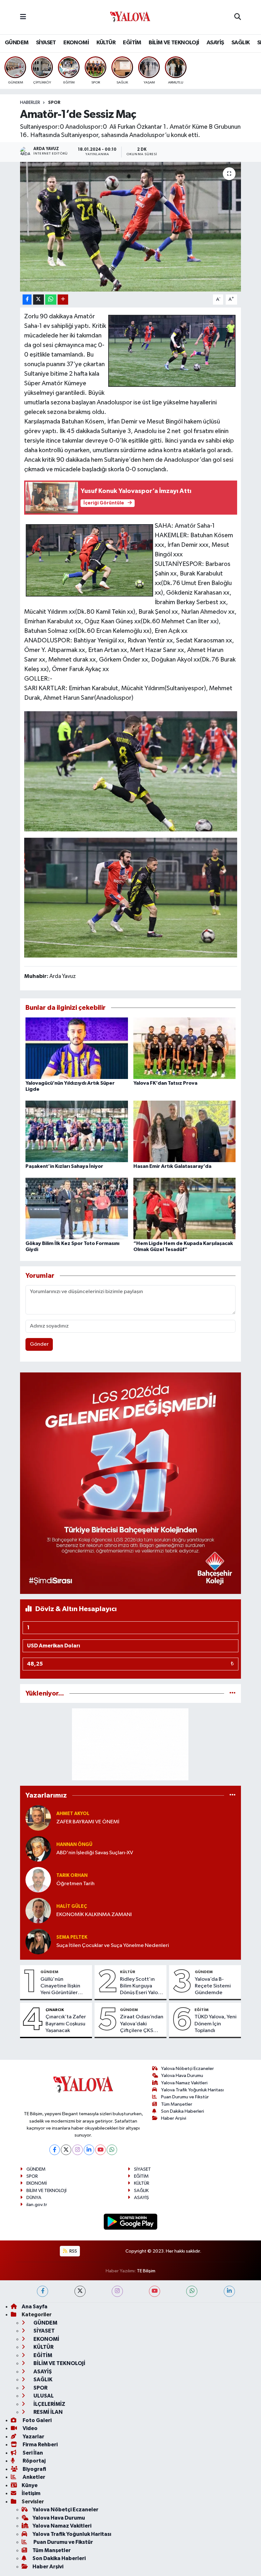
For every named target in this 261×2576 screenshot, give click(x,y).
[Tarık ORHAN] (38, 1880)
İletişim (31, 2493)
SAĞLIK (240, 43)
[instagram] (117, 2291)
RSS (73, 2251)
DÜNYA (34, 2198)
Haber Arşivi (174, 2118)
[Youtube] (100, 2150)
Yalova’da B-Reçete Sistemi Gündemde (213, 1986)
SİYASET (46, 43)
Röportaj (34, 2461)
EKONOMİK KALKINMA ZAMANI (94, 1915)
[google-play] (131, 2221)
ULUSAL (43, 2396)
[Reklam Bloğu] (131, 1483)
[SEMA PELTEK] (38, 1941)
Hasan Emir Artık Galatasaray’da (172, 1166)
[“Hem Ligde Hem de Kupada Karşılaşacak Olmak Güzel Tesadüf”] (185, 1208)
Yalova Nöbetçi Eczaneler (187, 2069)
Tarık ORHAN (72, 1875)
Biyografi (34, 2469)
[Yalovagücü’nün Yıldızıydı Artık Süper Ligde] (77, 1048)
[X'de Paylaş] (39, 300)
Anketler (33, 2477)
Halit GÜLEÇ (72, 1906)
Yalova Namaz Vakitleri (184, 2083)
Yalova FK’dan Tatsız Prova (165, 1083)
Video (30, 2428)
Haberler (30, 103)
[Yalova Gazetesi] (130, 17)
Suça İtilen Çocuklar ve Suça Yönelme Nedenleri (113, 1946)
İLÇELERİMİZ (49, 2404)
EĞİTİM (132, 43)
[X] (66, 2150)
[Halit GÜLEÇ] (38, 1910)
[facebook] (42, 2291)
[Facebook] (55, 2150)
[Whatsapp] (112, 2150)
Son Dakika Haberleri (183, 2111)
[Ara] (238, 17)
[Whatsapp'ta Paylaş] (51, 300)
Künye (30, 2485)
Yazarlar (33, 2437)
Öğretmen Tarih (75, 1884)
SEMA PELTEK (72, 1937)
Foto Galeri (37, 2420)
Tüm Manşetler (177, 2104)
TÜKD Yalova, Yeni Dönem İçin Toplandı (215, 2024)
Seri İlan (32, 2453)
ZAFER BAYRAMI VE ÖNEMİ (88, 1822)
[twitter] (80, 2291)
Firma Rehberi (40, 2445)
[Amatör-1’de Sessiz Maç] (131, 227)
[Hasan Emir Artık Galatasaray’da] (185, 1131)
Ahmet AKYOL (73, 1814)
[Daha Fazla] (63, 300)
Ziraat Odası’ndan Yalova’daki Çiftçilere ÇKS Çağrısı (142, 2024)
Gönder (39, 1344)
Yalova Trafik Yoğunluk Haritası (192, 2090)
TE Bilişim (146, 2271)
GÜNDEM (17, 43)
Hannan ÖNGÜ (74, 1845)
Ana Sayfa (35, 2307)
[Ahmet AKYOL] (38, 1818)
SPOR (54, 103)
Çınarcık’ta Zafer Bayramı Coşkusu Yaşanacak (66, 2024)
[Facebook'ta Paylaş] (27, 300)
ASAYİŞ (215, 43)
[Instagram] (78, 2150)
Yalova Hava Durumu (182, 2076)
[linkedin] (229, 2291)
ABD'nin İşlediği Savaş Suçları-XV (95, 1853)
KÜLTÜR (106, 43)
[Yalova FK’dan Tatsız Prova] (185, 1048)
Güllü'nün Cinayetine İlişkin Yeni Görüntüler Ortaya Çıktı (60, 1986)
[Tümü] (233, 1693)
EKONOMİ (76, 43)
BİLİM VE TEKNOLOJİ (174, 43)
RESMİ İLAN (48, 2412)
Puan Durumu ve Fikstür (185, 2097)
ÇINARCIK (55, 2010)
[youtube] (155, 2291)
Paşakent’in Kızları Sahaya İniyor (64, 1166)
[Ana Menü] (23, 17)
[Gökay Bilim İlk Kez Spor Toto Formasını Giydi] (77, 1208)
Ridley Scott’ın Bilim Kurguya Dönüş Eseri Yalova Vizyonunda (142, 1986)
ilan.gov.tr (37, 2205)
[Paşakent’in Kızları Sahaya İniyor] (77, 1131)
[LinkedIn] (89, 2150)
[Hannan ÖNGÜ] (38, 1849)
